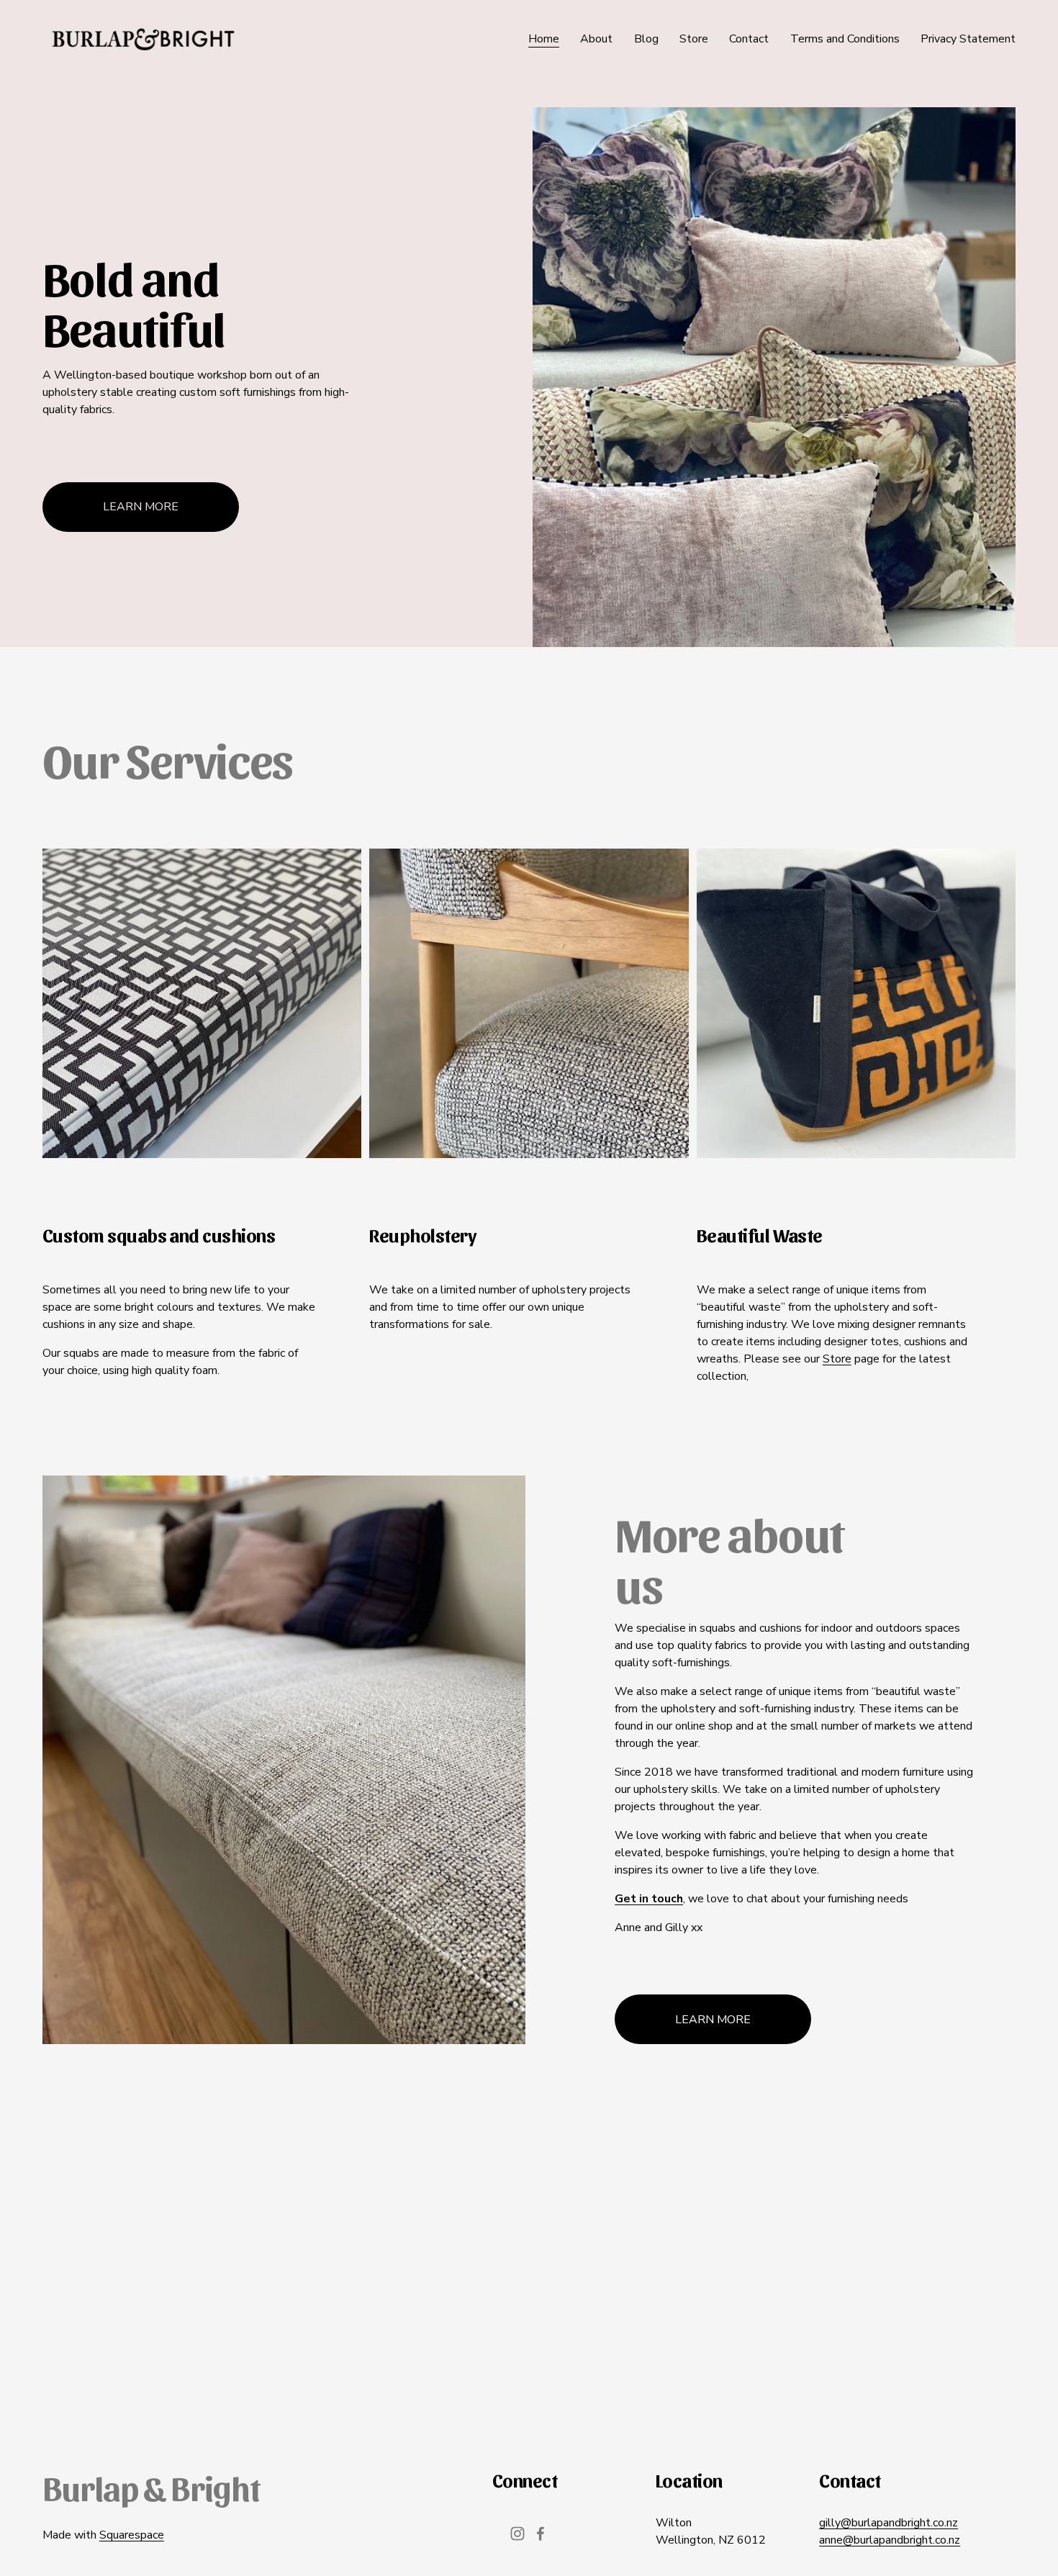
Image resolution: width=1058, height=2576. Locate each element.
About (596, 39)
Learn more (141, 507)
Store (694, 39)
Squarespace (132, 2535)
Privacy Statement (968, 39)
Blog (646, 39)
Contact (749, 39)
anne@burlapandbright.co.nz (890, 2540)
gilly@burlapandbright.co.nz (889, 2523)
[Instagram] (517, 2534)
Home (544, 39)
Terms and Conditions (845, 39)
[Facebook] (541, 2534)
